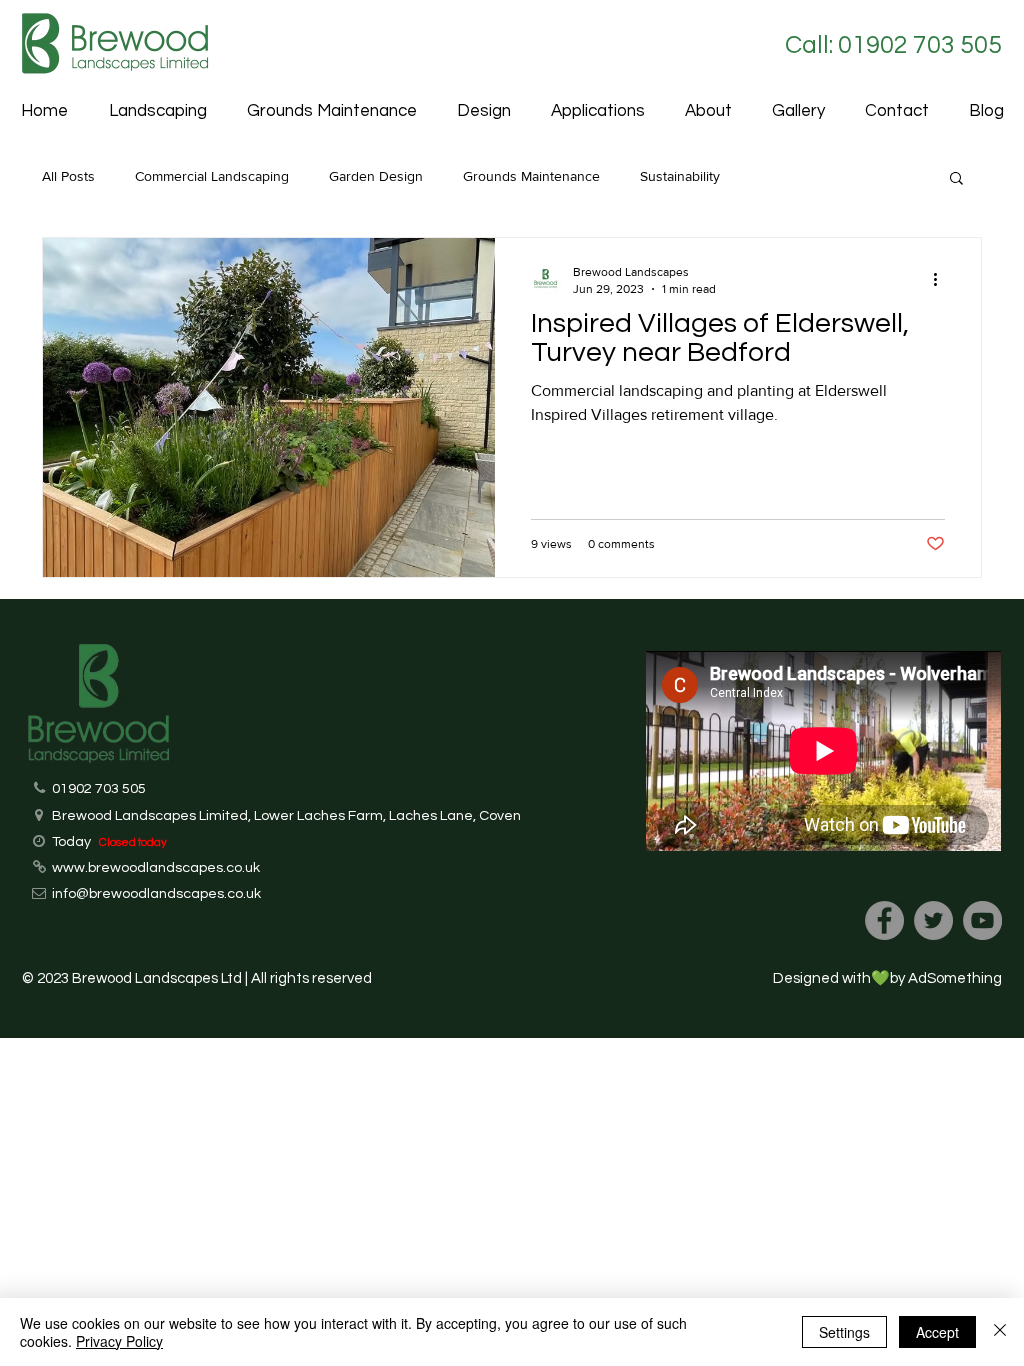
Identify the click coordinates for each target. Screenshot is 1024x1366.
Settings (844, 1332)
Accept (937, 1332)
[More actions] (942, 279)
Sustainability (680, 176)
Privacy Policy (119, 1341)
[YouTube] (982, 920)
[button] (598, 111)
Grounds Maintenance (531, 176)
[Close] (1000, 1332)
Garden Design (376, 176)
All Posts (68, 176)
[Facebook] (884, 920)
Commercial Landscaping (212, 176)
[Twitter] (933, 920)
